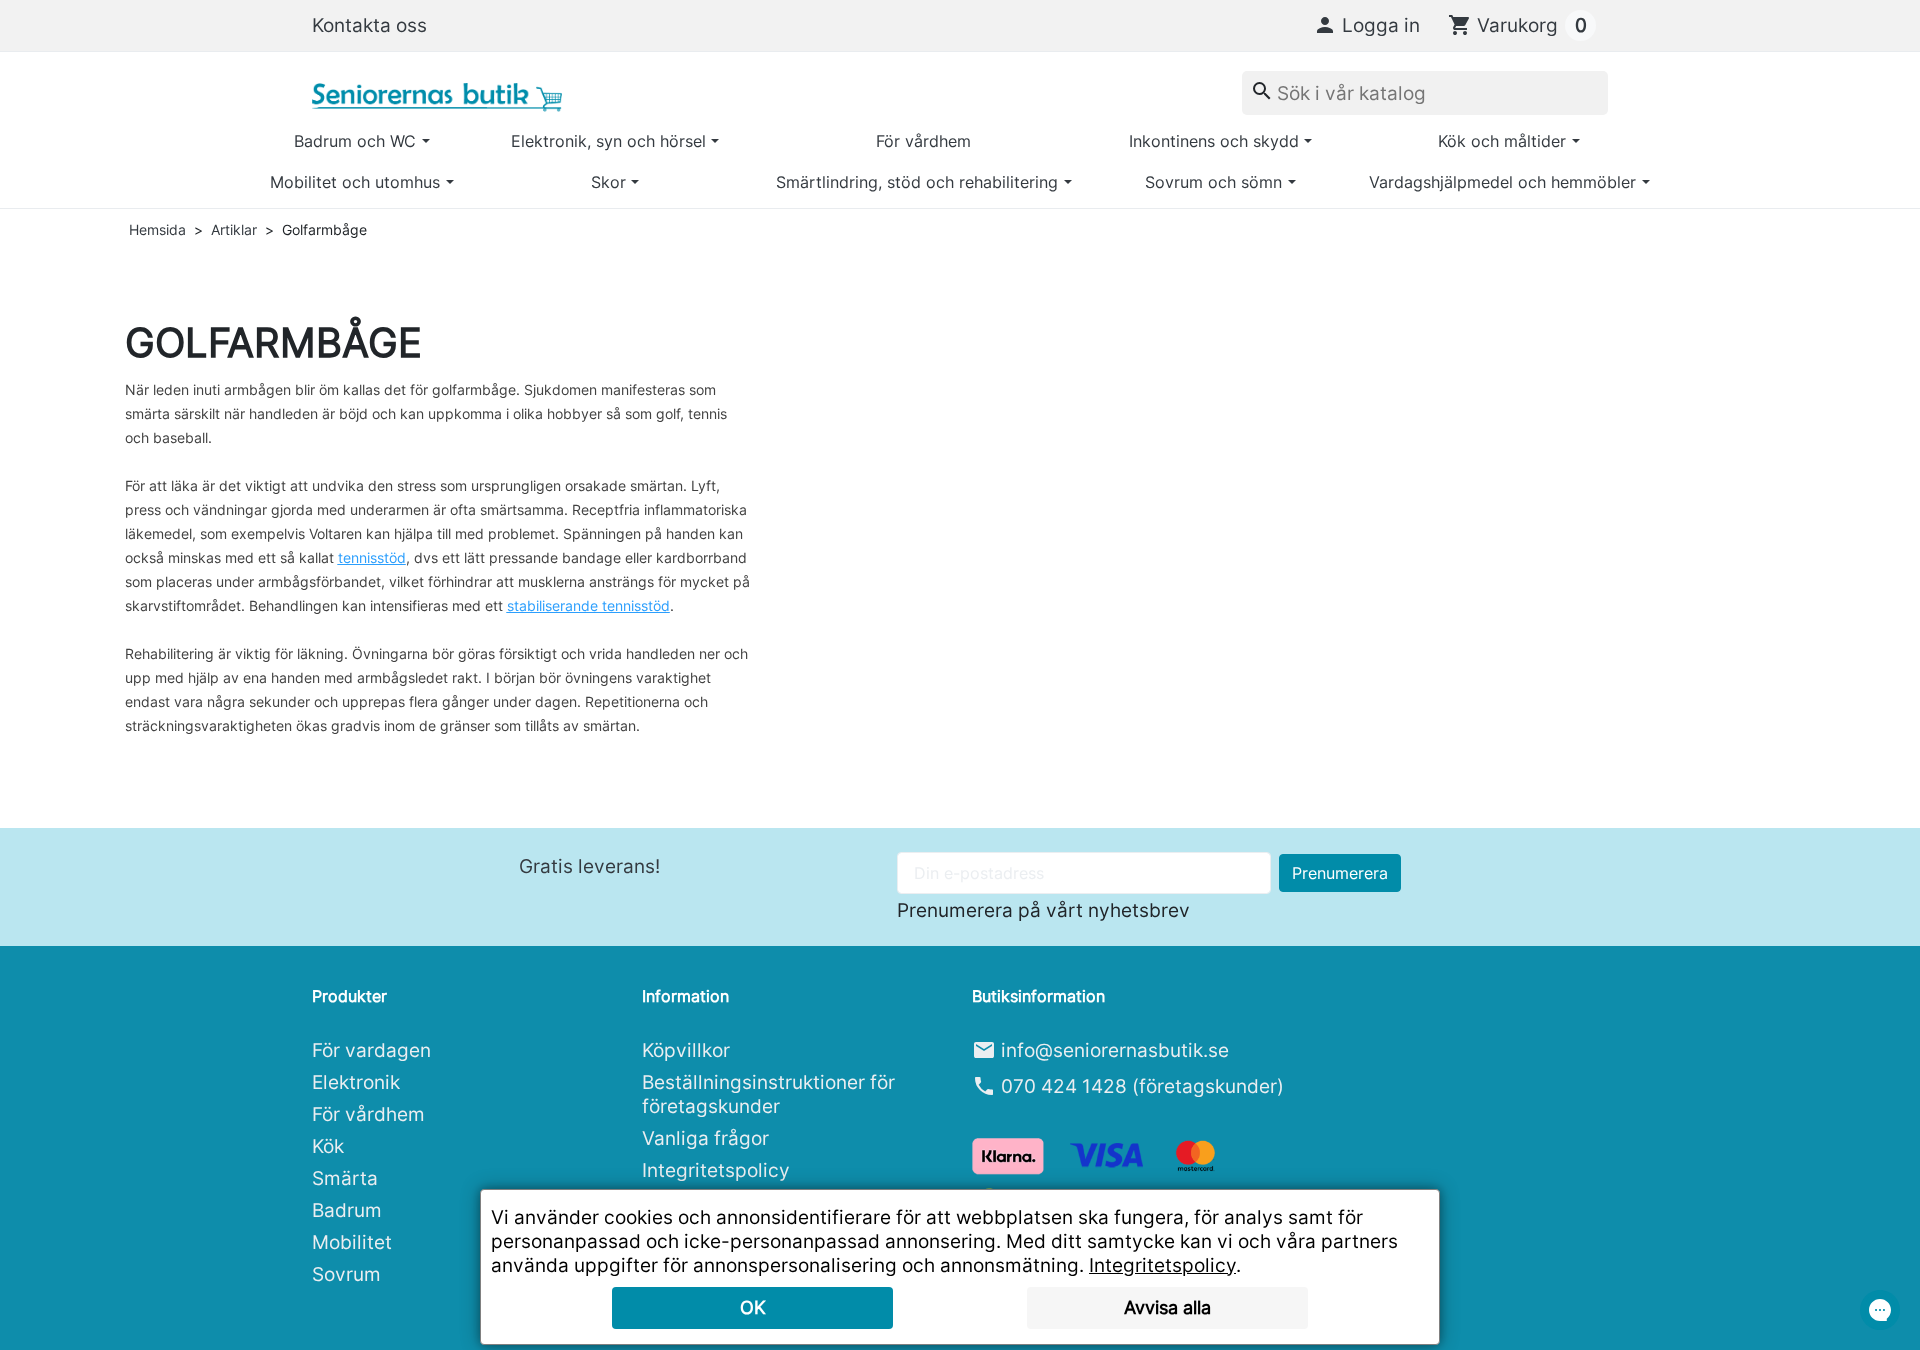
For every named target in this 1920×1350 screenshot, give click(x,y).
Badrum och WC (355, 141)
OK (753, 1307)
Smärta (345, 1178)
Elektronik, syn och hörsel (608, 141)
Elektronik (356, 1082)
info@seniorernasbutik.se (1115, 1050)
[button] (1366, 25)
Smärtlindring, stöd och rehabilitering (917, 182)
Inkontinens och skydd (1214, 141)
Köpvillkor (686, 1050)
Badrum (347, 1210)
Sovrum (346, 1274)
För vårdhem (923, 141)
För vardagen (371, 1050)
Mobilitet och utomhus (355, 182)
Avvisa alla (1167, 1307)
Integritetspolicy (716, 1170)
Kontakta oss (369, 25)
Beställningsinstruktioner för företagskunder (768, 1094)
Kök (328, 1146)
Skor (608, 182)
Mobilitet (352, 1242)
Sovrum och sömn (1213, 182)
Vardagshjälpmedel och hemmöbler (1502, 182)
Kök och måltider (1502, 141)
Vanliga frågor (705, 1138)
